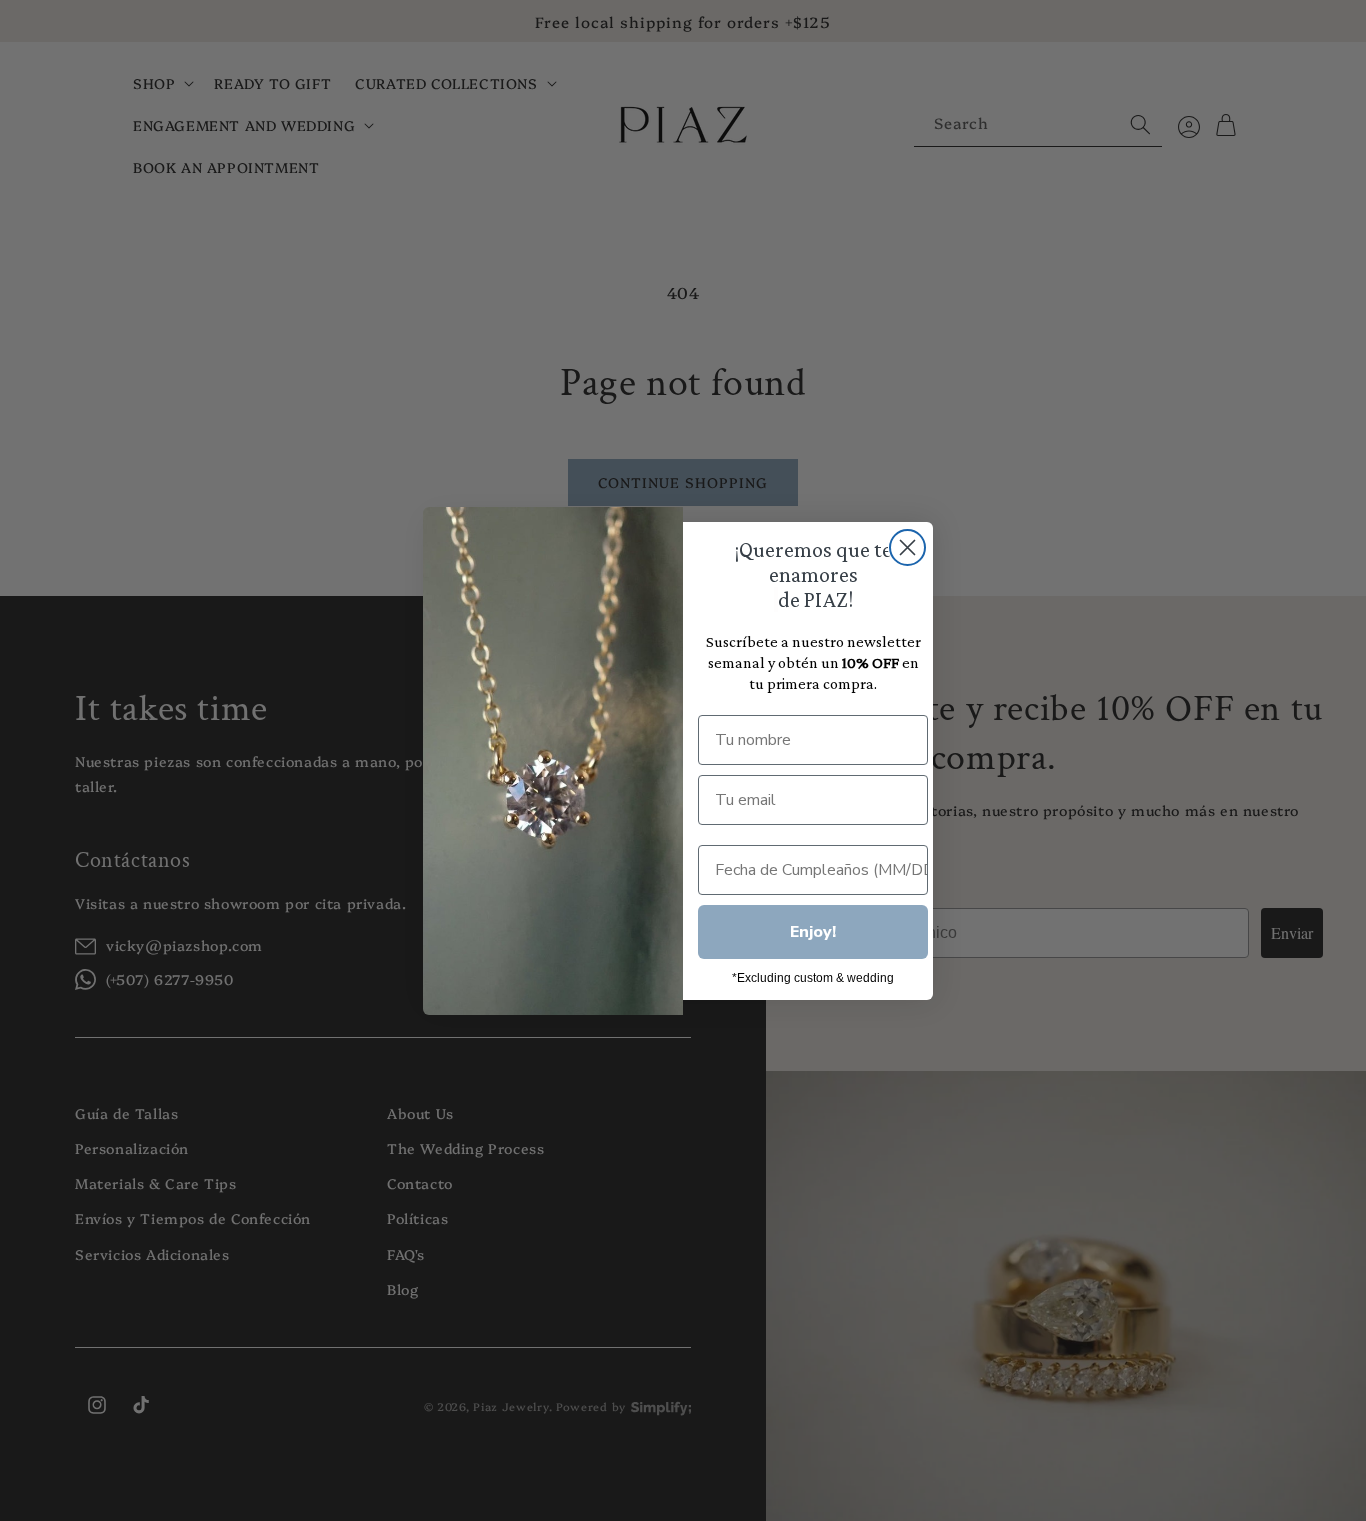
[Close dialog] (907, 547)
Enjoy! (813, 932)
